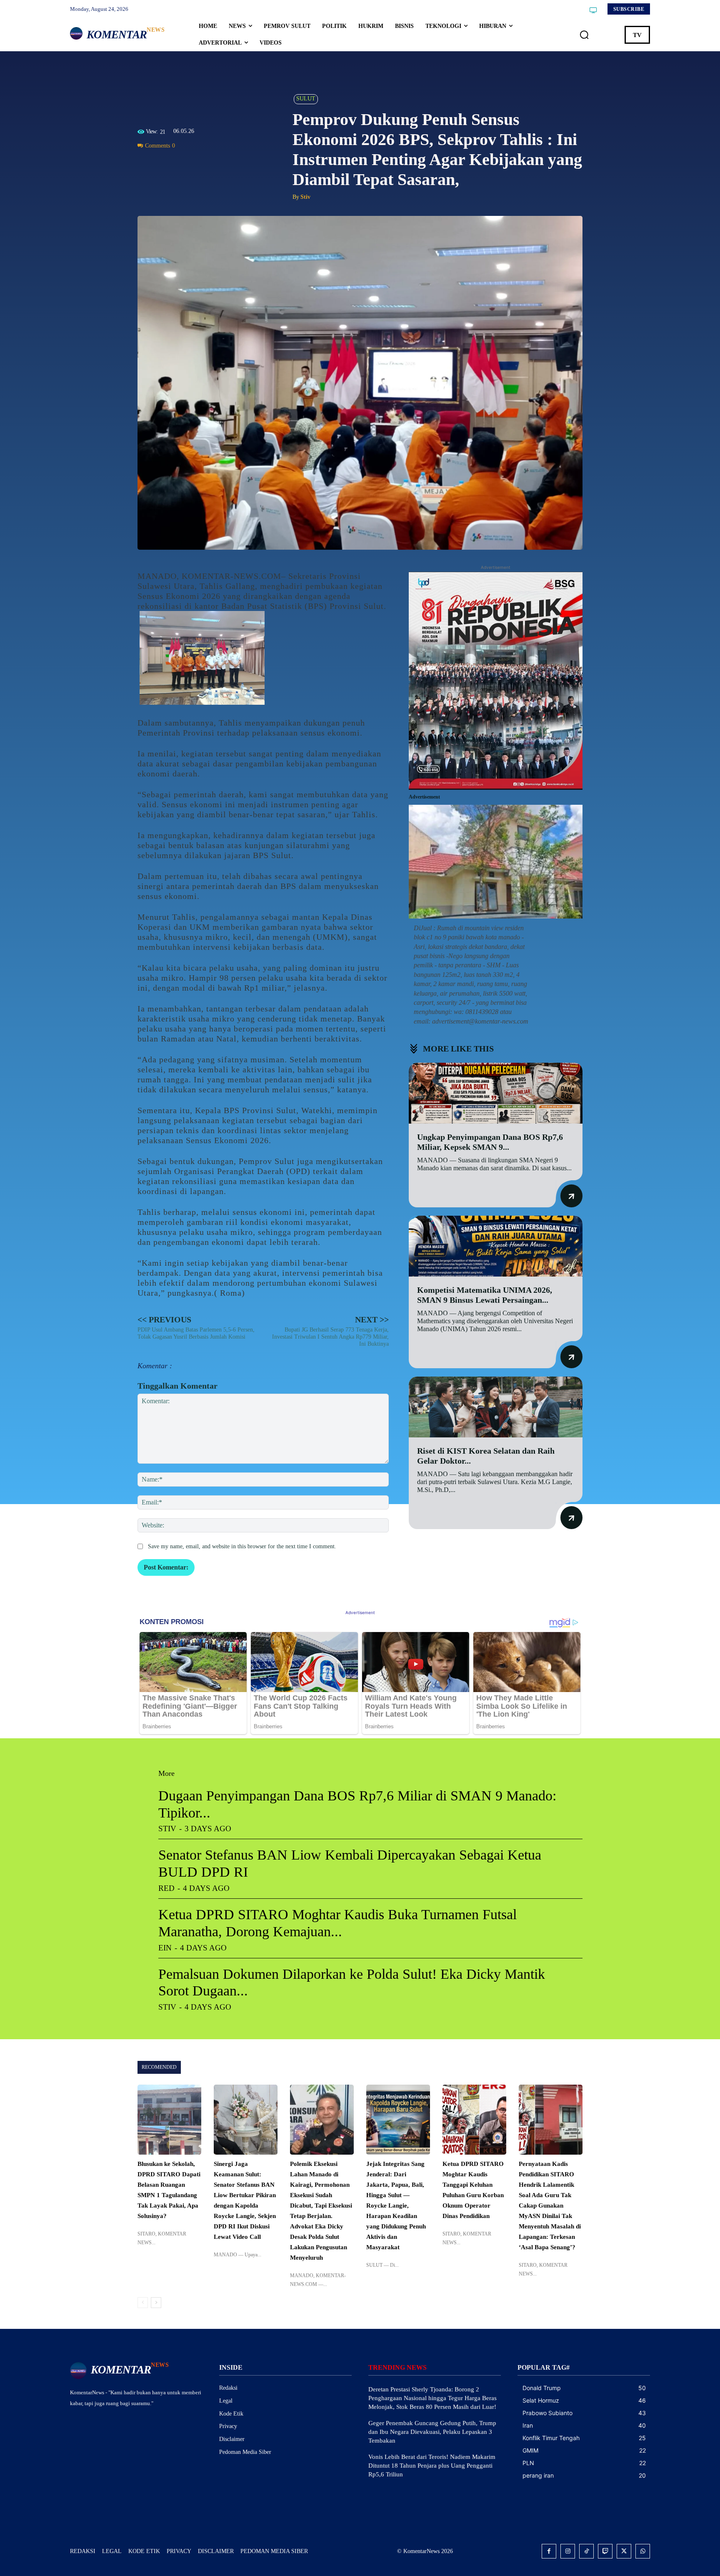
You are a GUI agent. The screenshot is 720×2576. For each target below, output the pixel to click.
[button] (584, 35)
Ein (165, 1948)
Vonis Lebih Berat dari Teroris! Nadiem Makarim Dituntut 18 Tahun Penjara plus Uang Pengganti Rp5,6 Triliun (432, 2466)
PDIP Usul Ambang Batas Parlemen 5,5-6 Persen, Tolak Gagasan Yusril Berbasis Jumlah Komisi (196, 1333)
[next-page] (156, 2303)
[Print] (203, 165)
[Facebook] (146, 165)
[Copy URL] (222, 165)
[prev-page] (143, 2303)
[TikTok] (586, 2551)
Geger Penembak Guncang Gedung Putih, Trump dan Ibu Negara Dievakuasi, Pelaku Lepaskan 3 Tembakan (432, 2432)
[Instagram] (568, 2551)
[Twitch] (605, 2551)
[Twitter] (165, 165)
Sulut (306, 99)
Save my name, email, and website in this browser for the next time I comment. (242, 1546)
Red (166, 1888)
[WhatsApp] (184, 165)
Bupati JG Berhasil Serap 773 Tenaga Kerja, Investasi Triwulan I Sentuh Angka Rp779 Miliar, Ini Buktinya (330, 1337)
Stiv (305, 197)
